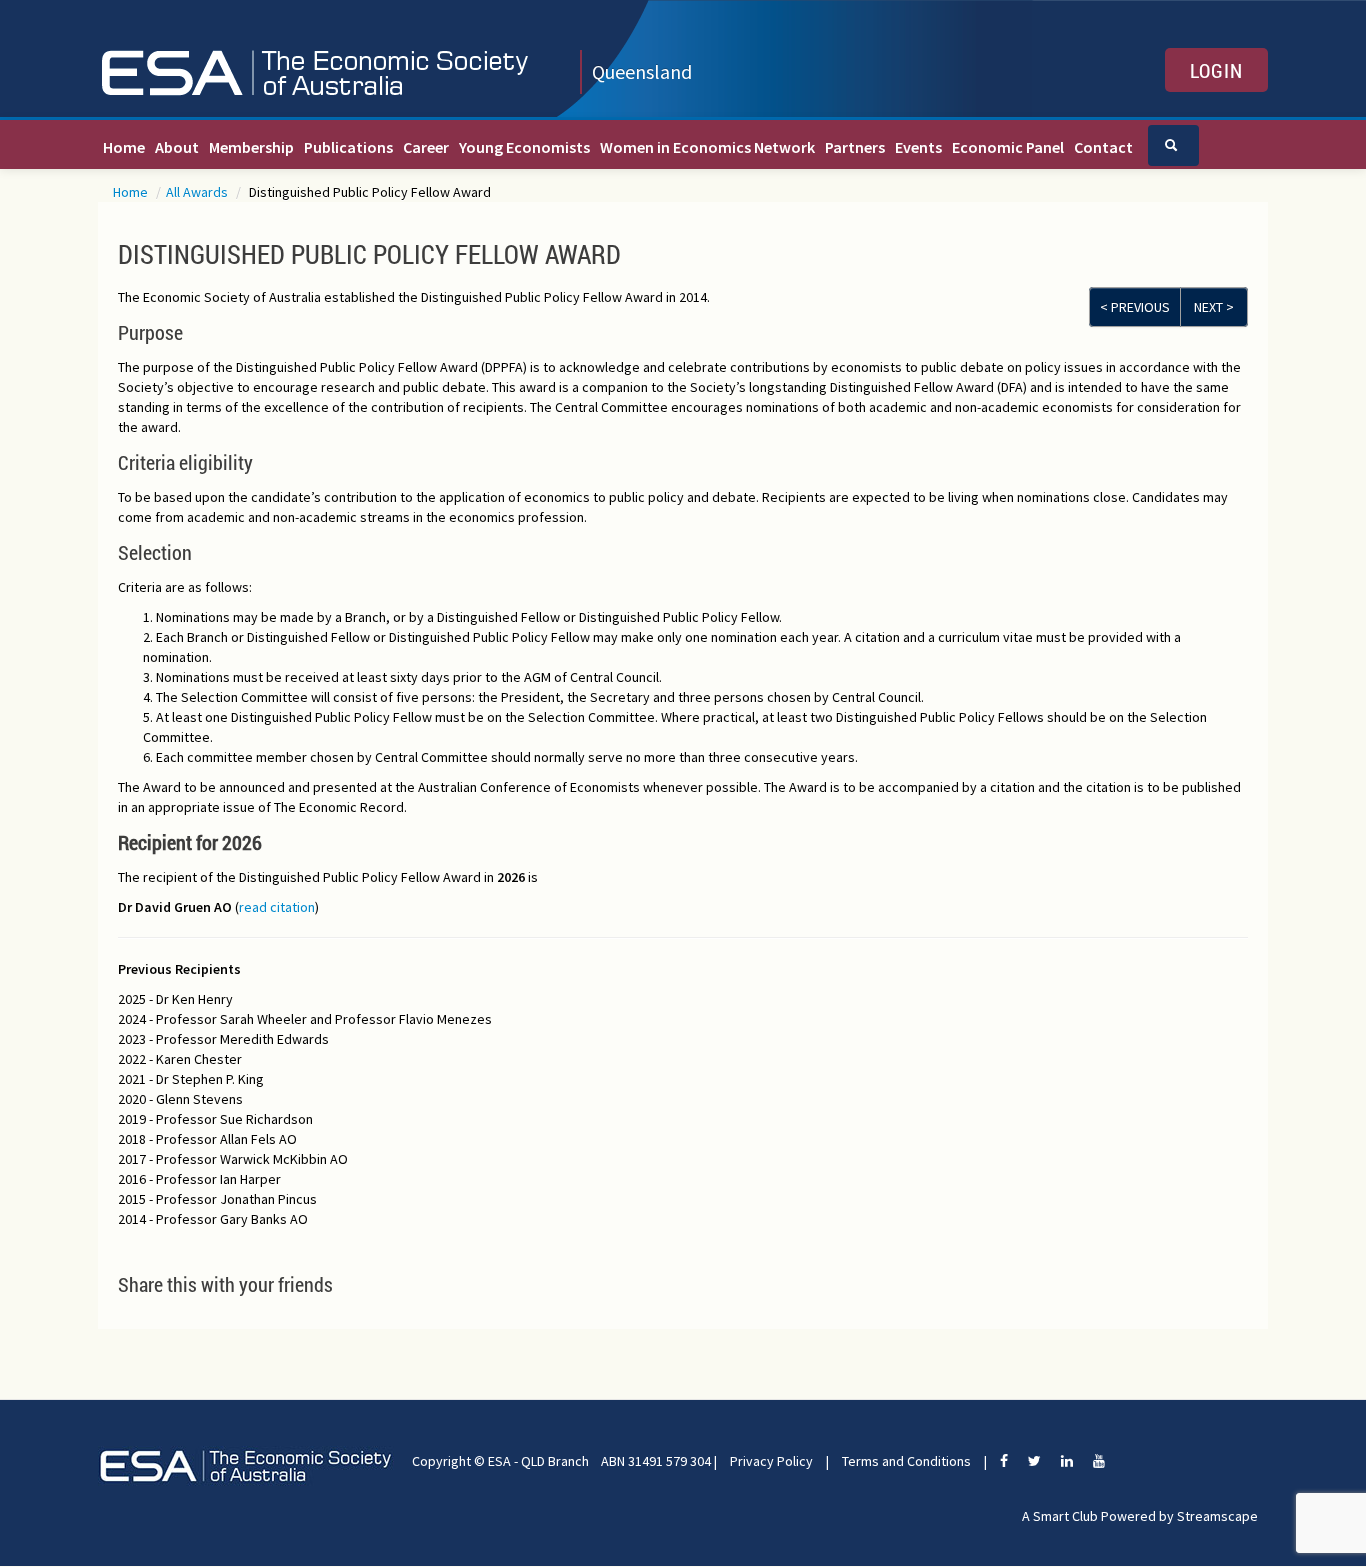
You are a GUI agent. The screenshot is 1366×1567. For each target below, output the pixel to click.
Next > (1214, 307)
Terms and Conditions (906, 1461)
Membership (251, 147)
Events (918, 147)
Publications (348, 147)
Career (426, 147)
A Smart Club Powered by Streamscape (1140, 1516)
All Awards (198, 192)
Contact (1103, 147)
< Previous (1135, 307)
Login (1216, 70)
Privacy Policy (771, 1461)
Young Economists (524, 147)
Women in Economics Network (707, 147)
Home (124, 147)
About (177, 147)
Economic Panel (1008, 147)
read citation (277, 907)
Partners (855, 147)
